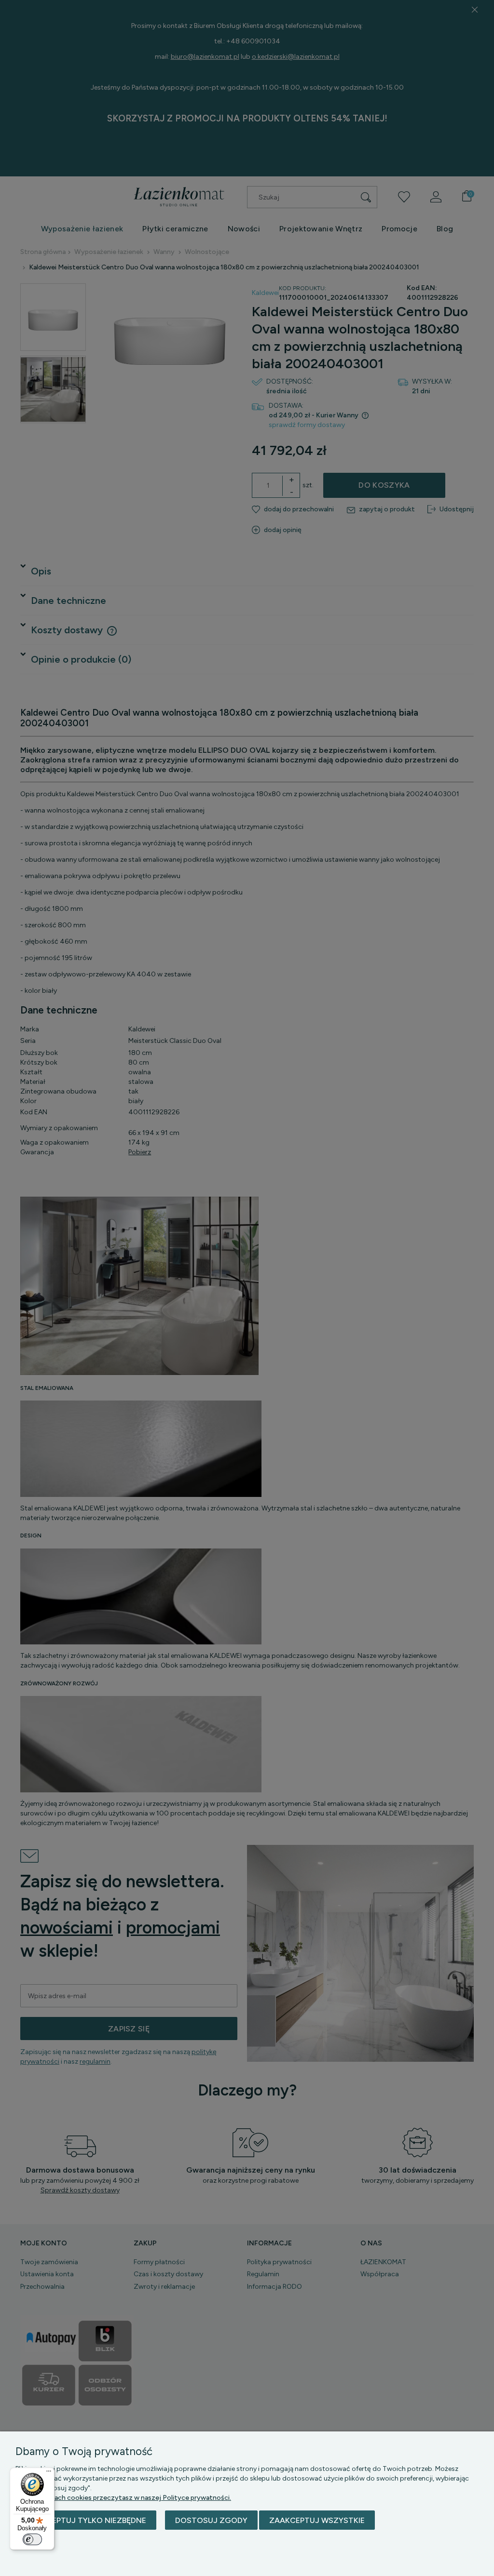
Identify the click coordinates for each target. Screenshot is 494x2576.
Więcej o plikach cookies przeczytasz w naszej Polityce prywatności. (123, 2498)
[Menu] (49, 2473)
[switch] (32, 2539)
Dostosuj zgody (211, 2520)
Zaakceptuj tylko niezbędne (86, 2520)
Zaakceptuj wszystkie (317, 2520)
